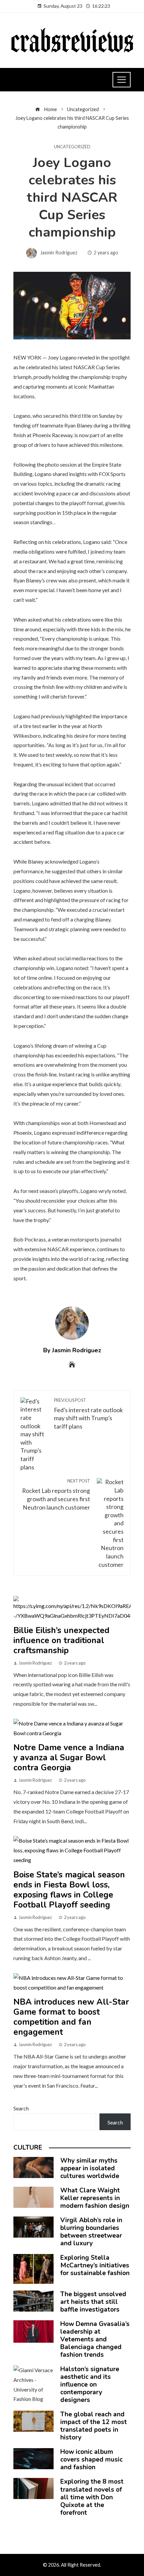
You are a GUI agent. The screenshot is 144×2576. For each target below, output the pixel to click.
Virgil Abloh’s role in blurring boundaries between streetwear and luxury (91, 2232)
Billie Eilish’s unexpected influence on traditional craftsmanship (61, 1640)
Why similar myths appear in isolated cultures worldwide (90, 2168)
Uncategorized (72, 147)
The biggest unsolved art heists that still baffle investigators (93, 2302)
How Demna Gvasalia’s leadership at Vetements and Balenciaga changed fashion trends (95, 2339)
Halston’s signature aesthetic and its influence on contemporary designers (90, 2385)
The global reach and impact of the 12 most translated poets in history (94, 2426)
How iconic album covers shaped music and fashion (91, 2460)
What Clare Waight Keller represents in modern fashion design (95, 2198)
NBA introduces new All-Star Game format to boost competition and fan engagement (71, 2017)
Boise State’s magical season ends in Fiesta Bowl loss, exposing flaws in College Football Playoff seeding (69, 1890)
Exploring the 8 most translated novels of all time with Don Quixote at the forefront (92, 2497)
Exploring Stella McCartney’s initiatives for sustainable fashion (95, 2265)
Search (21, 2108)
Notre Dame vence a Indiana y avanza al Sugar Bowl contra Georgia (69, 1758)
